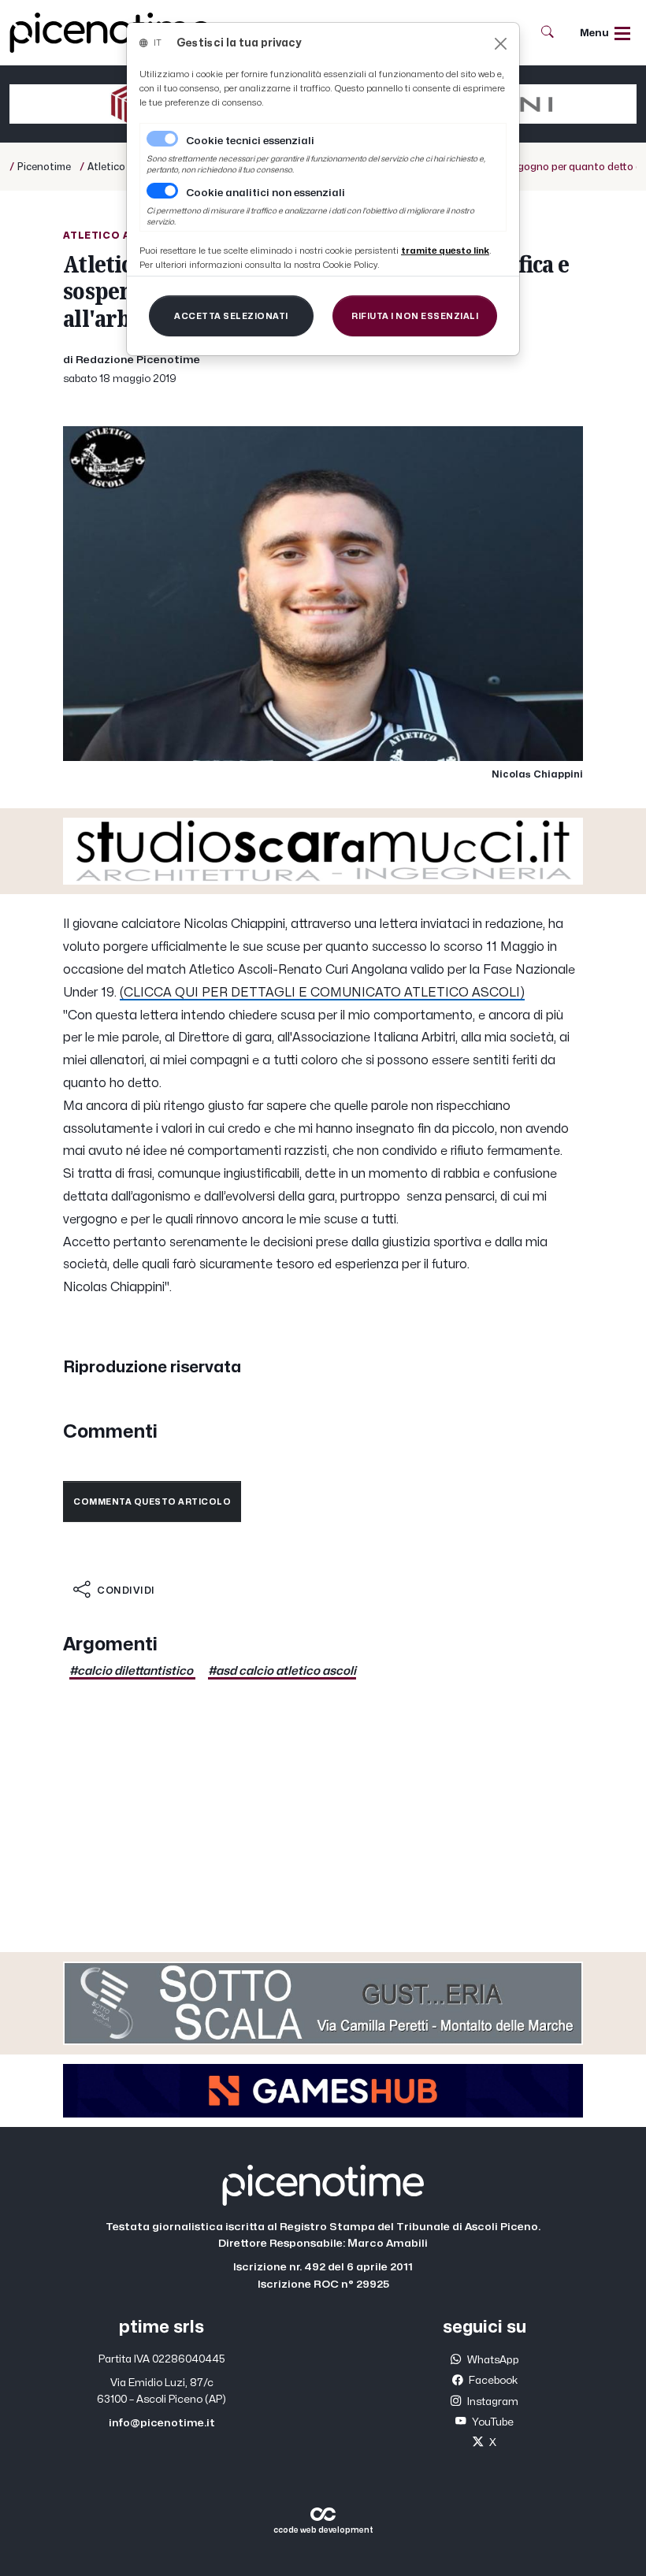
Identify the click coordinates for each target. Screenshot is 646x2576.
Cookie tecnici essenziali (250, 141)
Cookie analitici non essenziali (265, 193)
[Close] (501, 44)
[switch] (162, 191)
